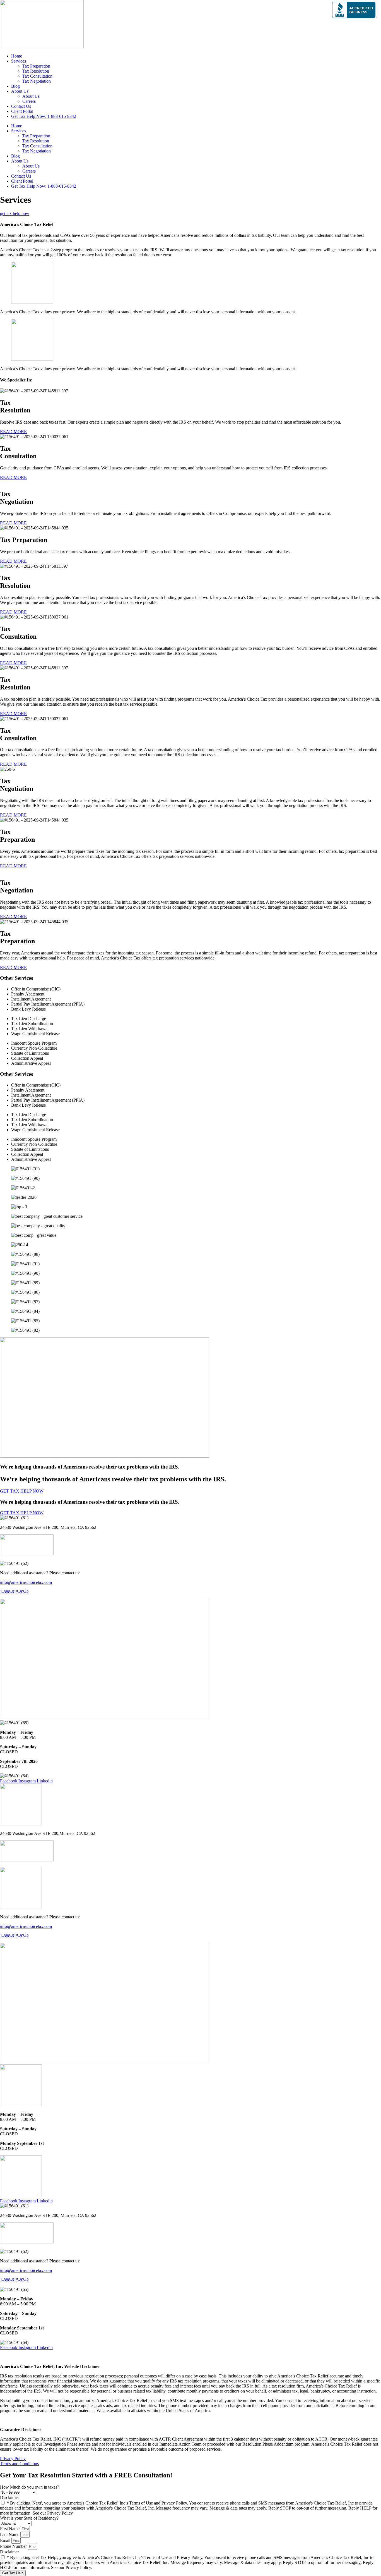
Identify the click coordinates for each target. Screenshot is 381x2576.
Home (17, 56)
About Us (20, 91)
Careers (29, 101)
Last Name (10, 2535)
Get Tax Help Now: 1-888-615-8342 (44, 116)
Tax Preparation (36, 66)
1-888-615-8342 (14, 1592)
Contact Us (21, 106)
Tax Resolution (36, 71)
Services (19, 61)
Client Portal (22, 111)
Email (6, 2540)
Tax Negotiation (37, 81)
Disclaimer (9, 2497)
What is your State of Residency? (29, 2518)
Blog (15, 86)
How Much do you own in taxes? (30, 2487)
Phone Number (14, 2546)
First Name (10, 2529)
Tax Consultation (37, 76)
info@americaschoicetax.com (26, 1582)
